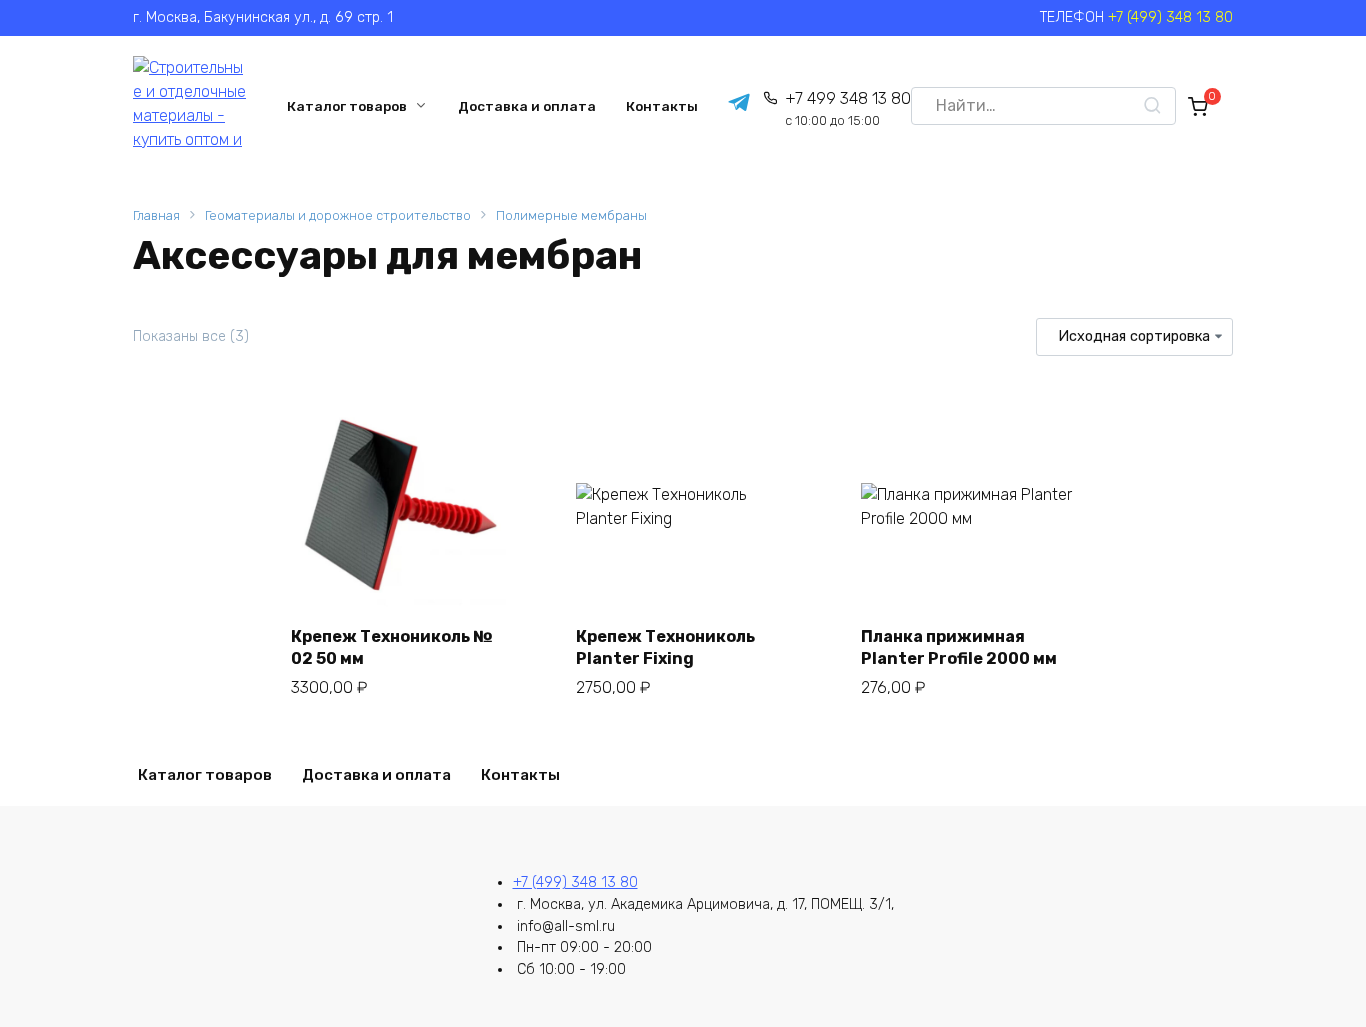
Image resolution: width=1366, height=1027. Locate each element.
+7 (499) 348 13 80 (1170, 17)
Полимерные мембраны (571, 215)
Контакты (662, 106)
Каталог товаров (347, 106)
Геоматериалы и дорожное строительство (338, 215)
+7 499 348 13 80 (848, 108)
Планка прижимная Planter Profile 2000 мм (959, 647)
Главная (156, 215)
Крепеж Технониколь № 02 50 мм (392, 647)
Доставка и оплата (527, 106)
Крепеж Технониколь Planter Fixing (665, 647)
